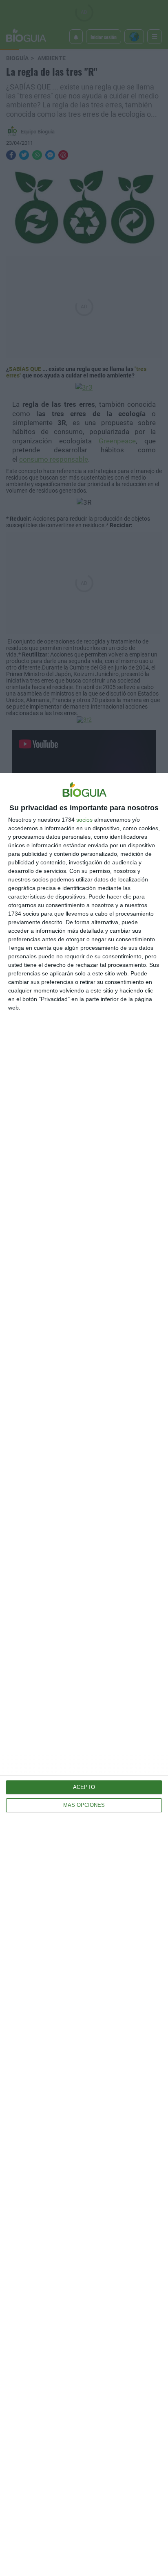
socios (84, 820)
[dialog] (84, 1674)
